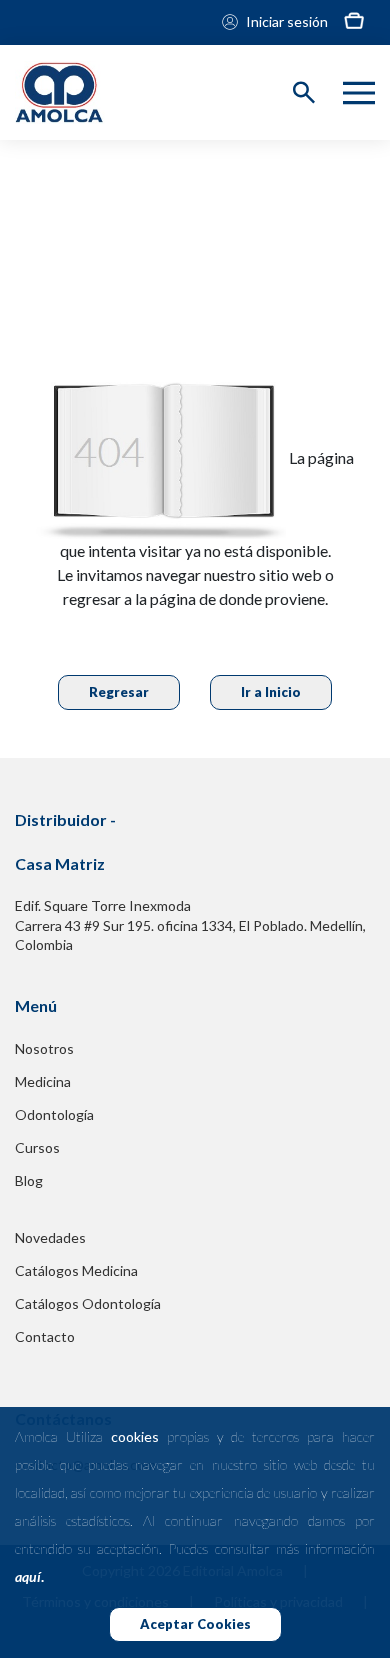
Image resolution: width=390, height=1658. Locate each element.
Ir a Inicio (271, 692)
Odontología (54, 1114)
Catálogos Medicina (76, 1270)
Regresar (119, 692)
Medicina (43, 1081)
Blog (29, 1180)
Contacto (45, 1336)
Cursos (37, 1147)
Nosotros (44, 1048)
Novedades (50, 1237)
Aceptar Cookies (195, 1624)
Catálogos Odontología (88, 1303)
